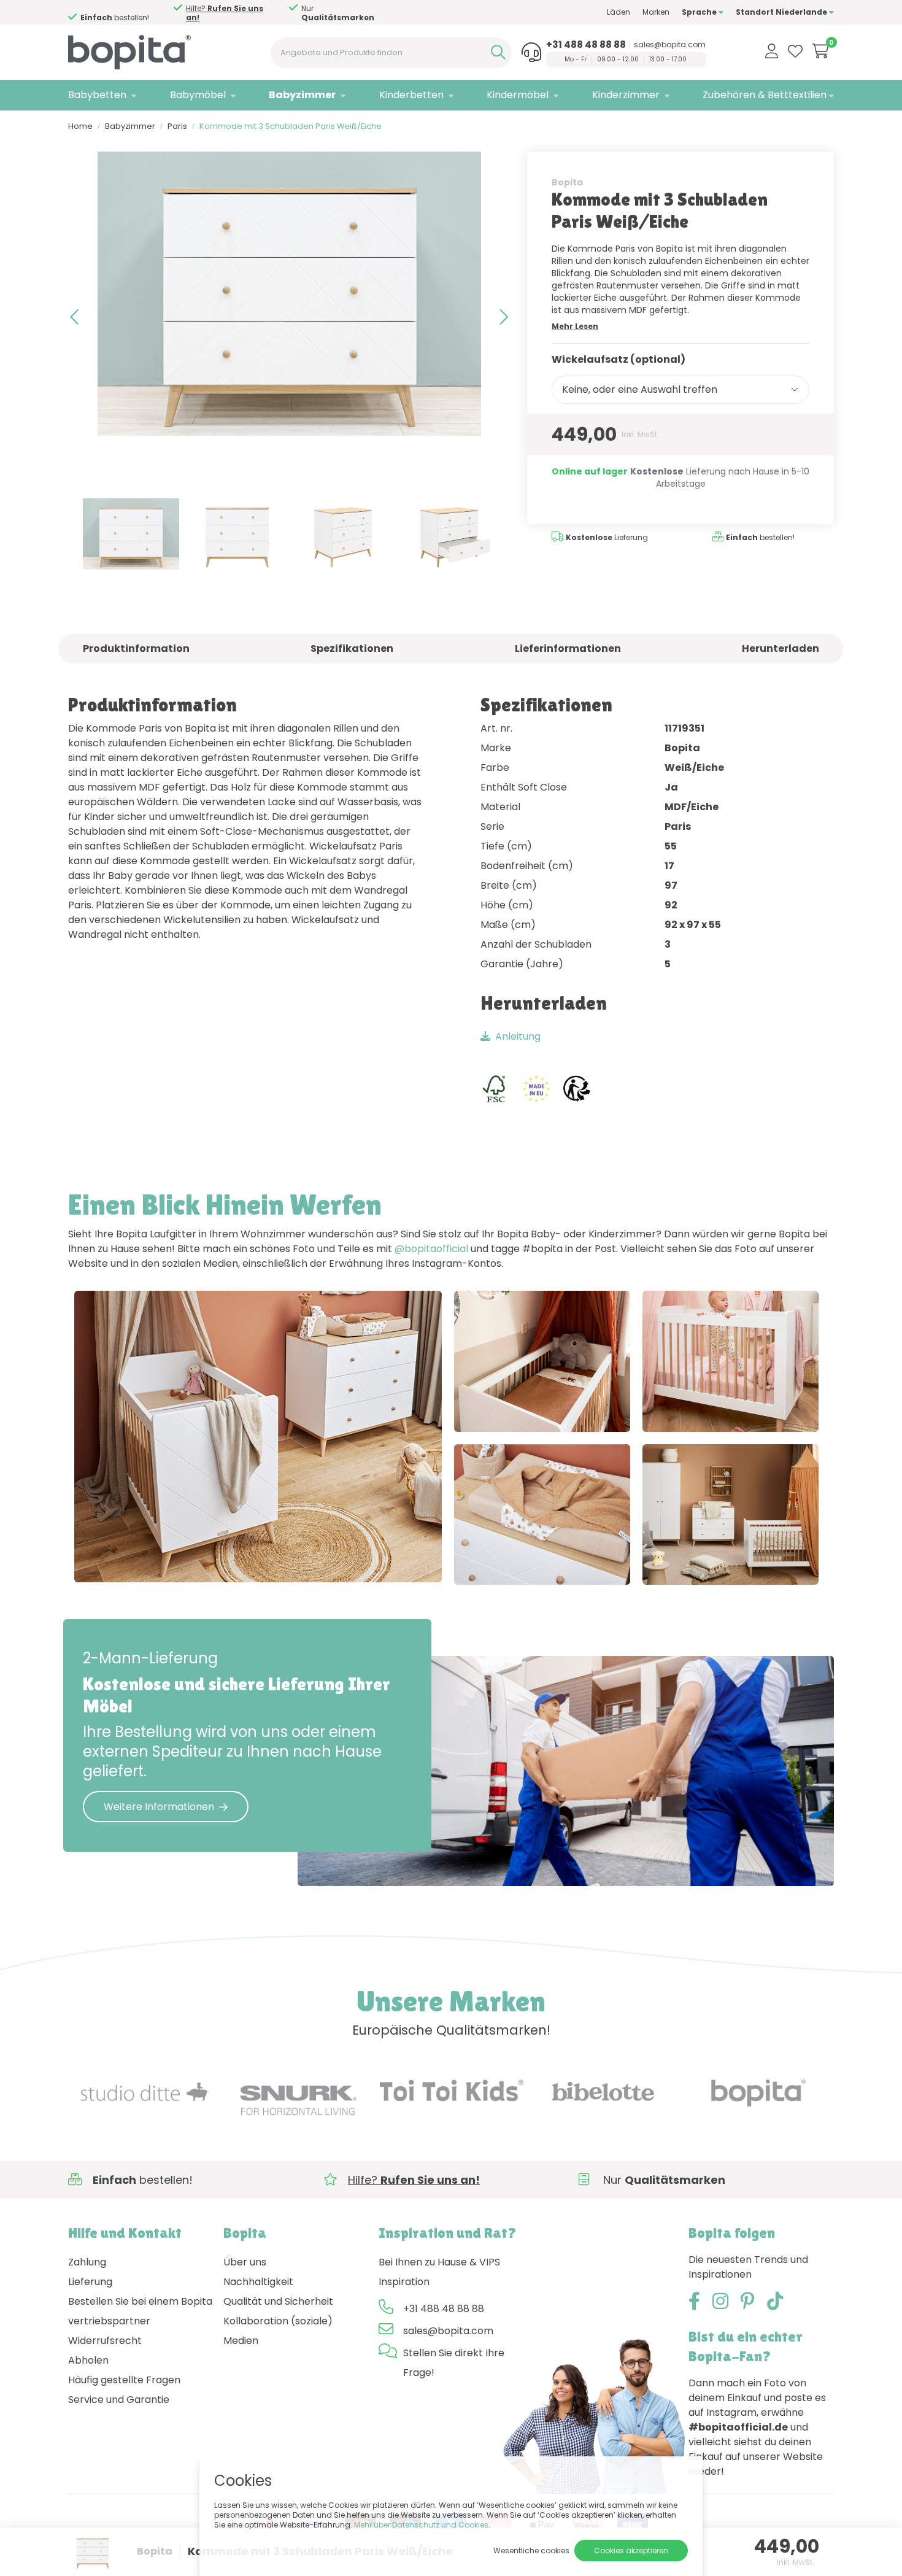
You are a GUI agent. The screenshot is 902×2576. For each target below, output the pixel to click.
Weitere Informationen (159, 1807)
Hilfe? (330, 13)
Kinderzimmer (626, 95)
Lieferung (90, 2282)
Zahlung (87, 2262)
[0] (821, 51)
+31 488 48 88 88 (586, 45)
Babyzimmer (302, 95)
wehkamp (693, 1563)
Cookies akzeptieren (631, 2551)
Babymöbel (198, 95)
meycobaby (233, 1560)
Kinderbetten (411, 95)
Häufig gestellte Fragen (124, 2380)
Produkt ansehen (128, 1560)
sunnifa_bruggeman (528, 1410)
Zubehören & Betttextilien (765, 95)
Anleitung (518, 1036)
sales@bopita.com (670, 45)
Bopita (567, 182)
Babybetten (97, 95)
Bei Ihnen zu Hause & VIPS (439, 2262)
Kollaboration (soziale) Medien (278, 2331)
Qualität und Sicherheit (278, 2301)
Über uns (245, 2262)
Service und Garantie (119, 2400)
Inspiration (404, 2282)
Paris (177, 126)
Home (80, 126)
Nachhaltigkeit (258, 2282)
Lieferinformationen (568, 648)
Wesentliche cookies (531, 2551)
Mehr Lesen (575, 326)
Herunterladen (781, 648)
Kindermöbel (518, 95)
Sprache (700, 12)
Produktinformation (136, 648)
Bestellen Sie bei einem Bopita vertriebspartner (140, 2311)
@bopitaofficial (431, 1249)
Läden (619, 12)
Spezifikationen (352, 648)
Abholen (88, 2360)
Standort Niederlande (782, 12)
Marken (656, 12)
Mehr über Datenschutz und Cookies (421, 2525)
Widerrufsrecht (105, 2341)
